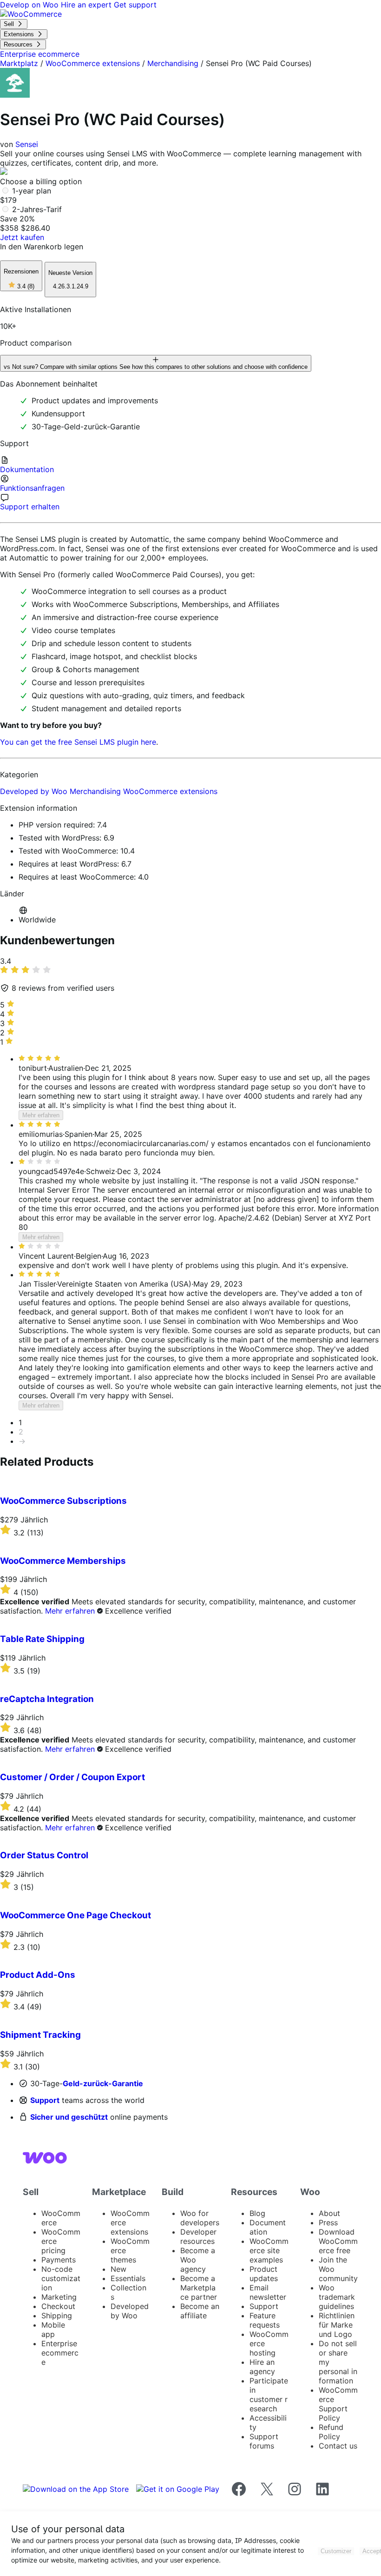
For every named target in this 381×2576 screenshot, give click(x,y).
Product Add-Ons (38, 1975)
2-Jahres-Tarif (37, 209)
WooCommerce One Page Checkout (76, 1915)
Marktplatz (19, 63)
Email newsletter (268, 2292)
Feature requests (265, 2320)
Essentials (128, 2278)
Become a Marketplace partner (199, 2288)
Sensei (27, 144)
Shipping (57, 2316)
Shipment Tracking (40, 2035)
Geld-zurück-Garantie (103, 2083)
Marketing (59, 2297)
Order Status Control (44, 1855)
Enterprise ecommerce (60, 2353)
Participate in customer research (269, 2395)
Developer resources (198, 2236)
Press (328, 2222)
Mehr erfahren (41, 1115)
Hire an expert (87, 5)
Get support (135, 5)
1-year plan (32, 191)
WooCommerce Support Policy (338, 2404)
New (118, 2269)
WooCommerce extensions (93, 63)
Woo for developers (200, 2218)
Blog (257, 2213)
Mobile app (53, 2329)
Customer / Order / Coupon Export (72, 1777)
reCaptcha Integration (47, 1699)
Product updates (264, 2274)
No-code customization (61, 2278)
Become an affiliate (200, 2311)
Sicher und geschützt (69, 2117)
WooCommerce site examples (269, 2250)
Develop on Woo (30, 5)
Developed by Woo (35, 791)
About (329, 2213)
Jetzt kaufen (22, 237)
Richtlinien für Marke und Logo (337, 2325)
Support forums (264, 2441)
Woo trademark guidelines (337, 2297)
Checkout (58, 2306)
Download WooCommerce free (338, 2241)
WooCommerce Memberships (63, 1561)
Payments (59, 2260)
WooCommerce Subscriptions (63, 1501)
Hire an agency (262, 2367)
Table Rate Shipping (42, 1639)
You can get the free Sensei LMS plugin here (78, 742)
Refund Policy (331, 2432)
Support (45, 2100)
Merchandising (173, 63)
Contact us (338, 2446)
